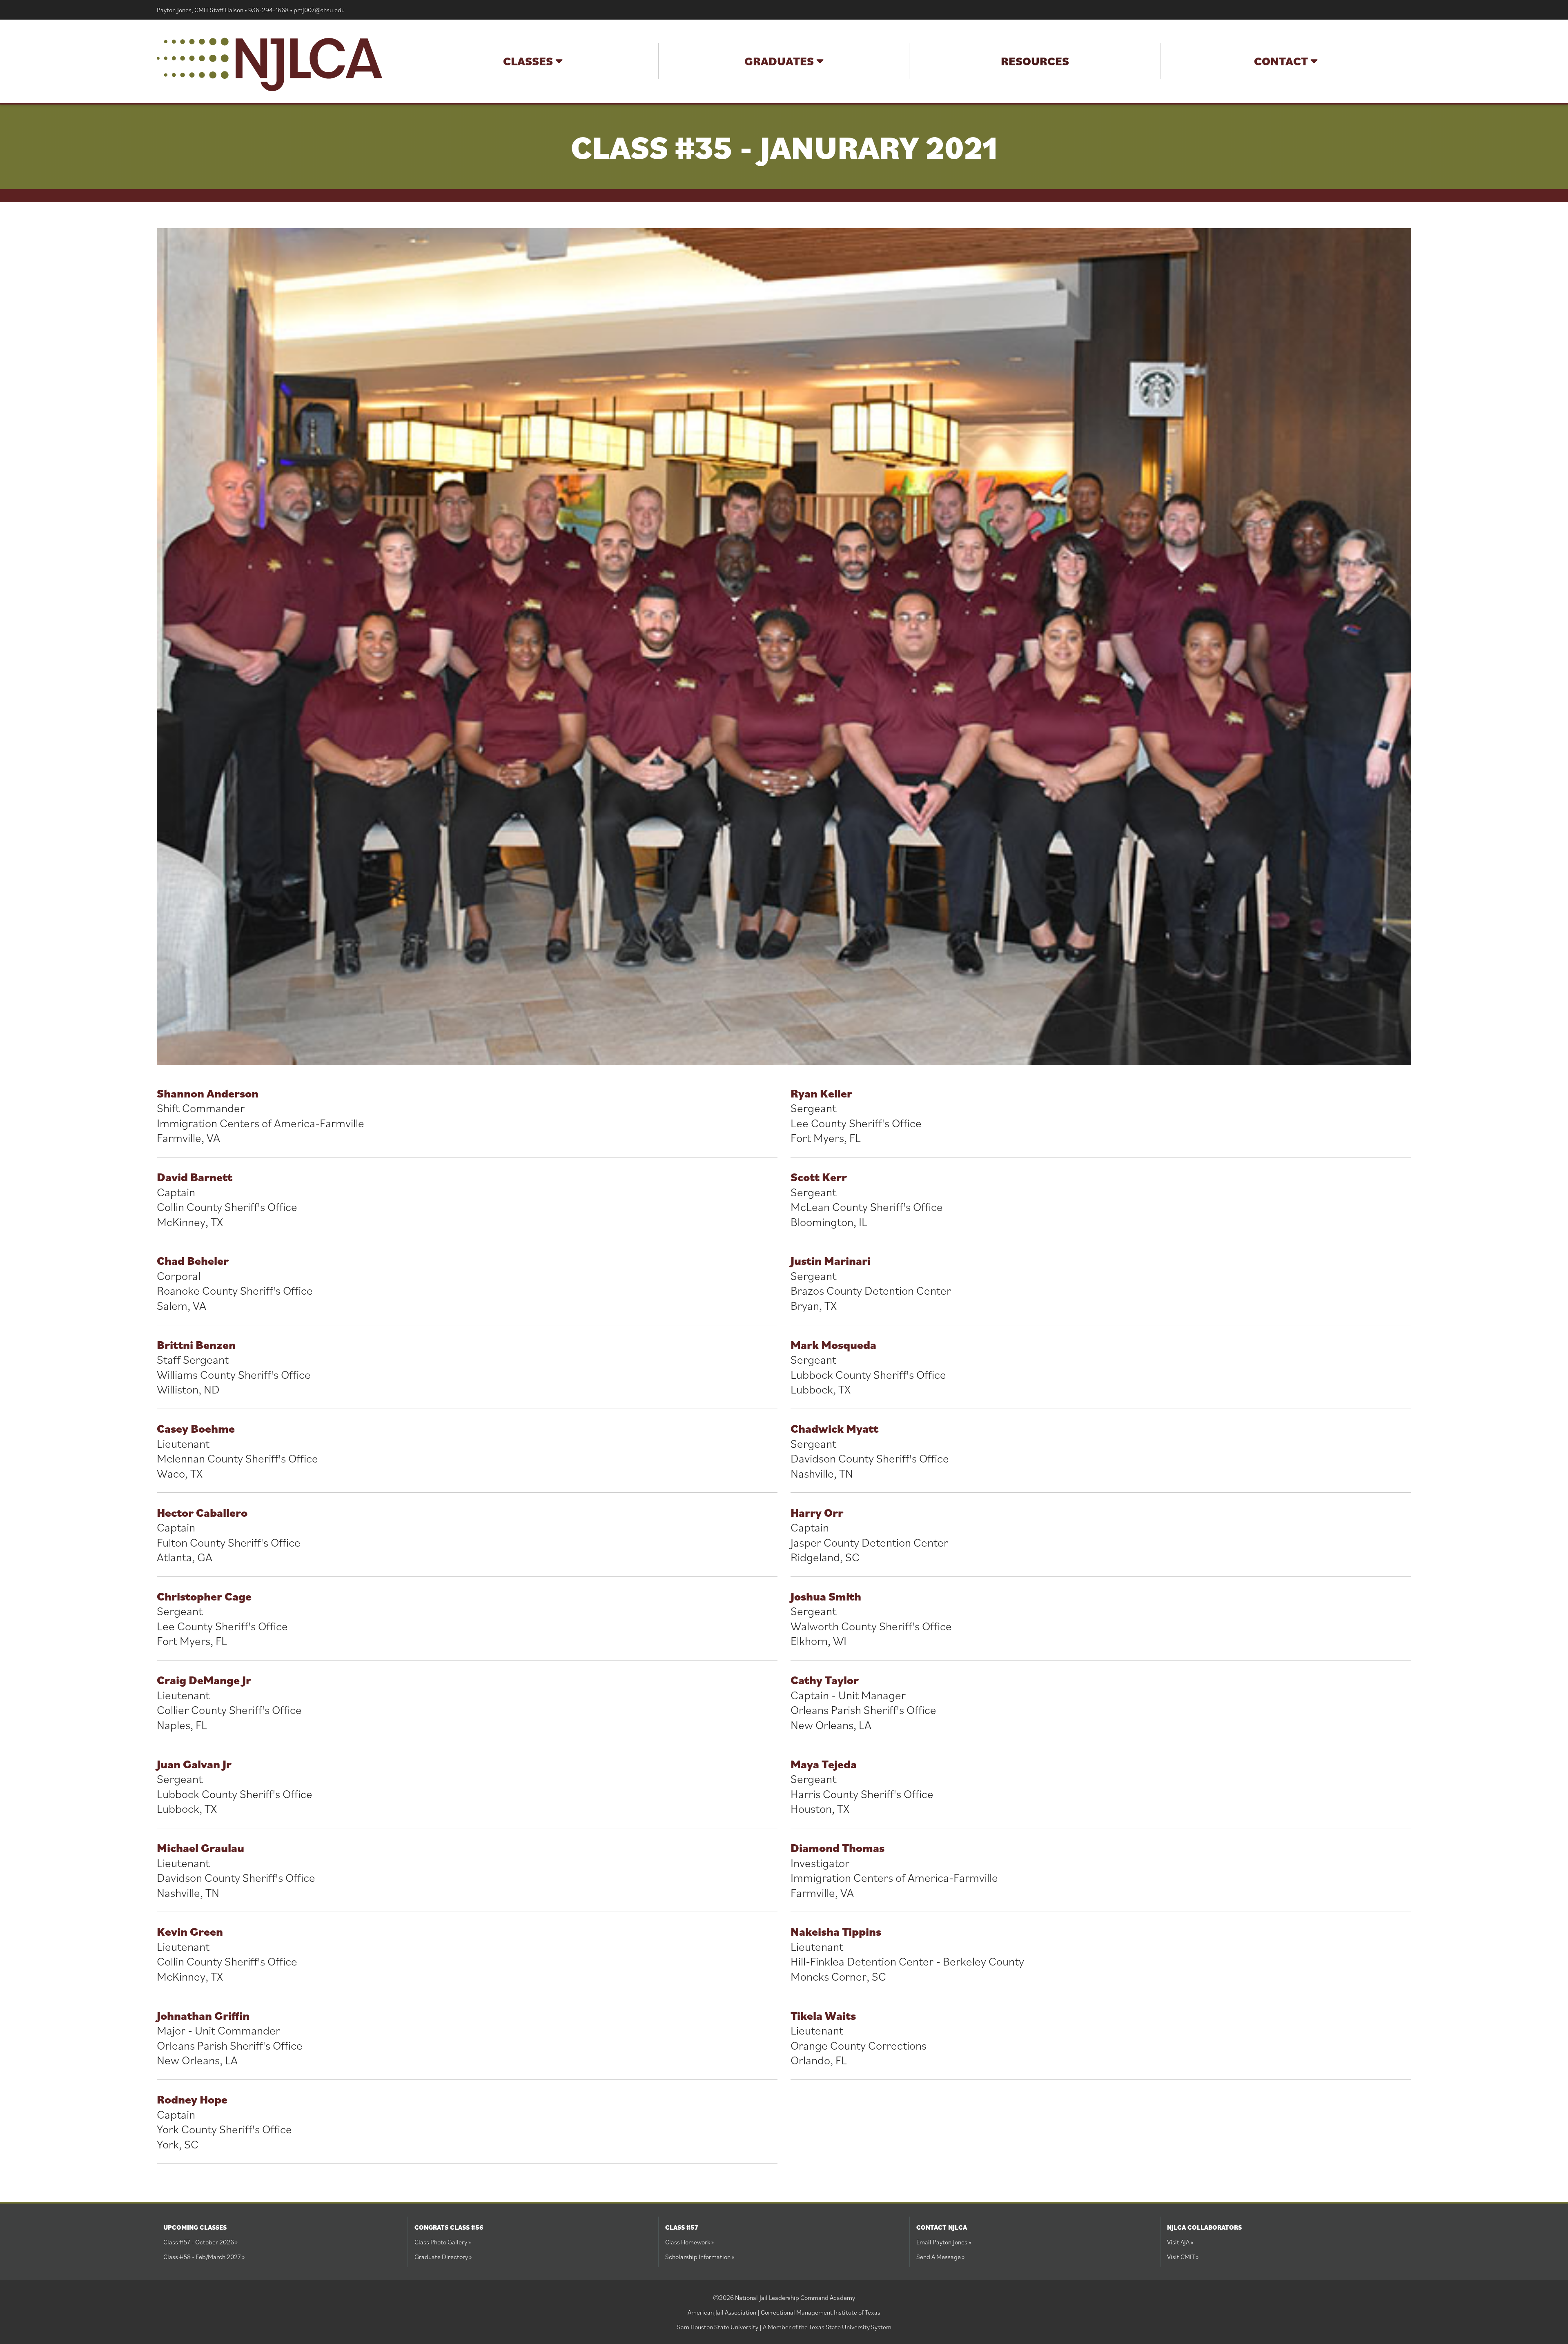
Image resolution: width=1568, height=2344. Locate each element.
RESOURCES (1035, 61)
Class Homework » (689, 2242)
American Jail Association (722, 2312)
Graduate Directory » (443, 2257)
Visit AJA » (1180, 2242)
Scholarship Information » (700, 2257)
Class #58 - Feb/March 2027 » (204, 2257)
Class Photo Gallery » (443, 2242)
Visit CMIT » (1183, 2257)
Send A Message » (940, 2257)
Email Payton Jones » (944, 2242)
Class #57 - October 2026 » (200, 2242)
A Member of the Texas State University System (827, 2327)
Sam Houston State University (718, 2327)
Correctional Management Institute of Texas (821, 2312)
